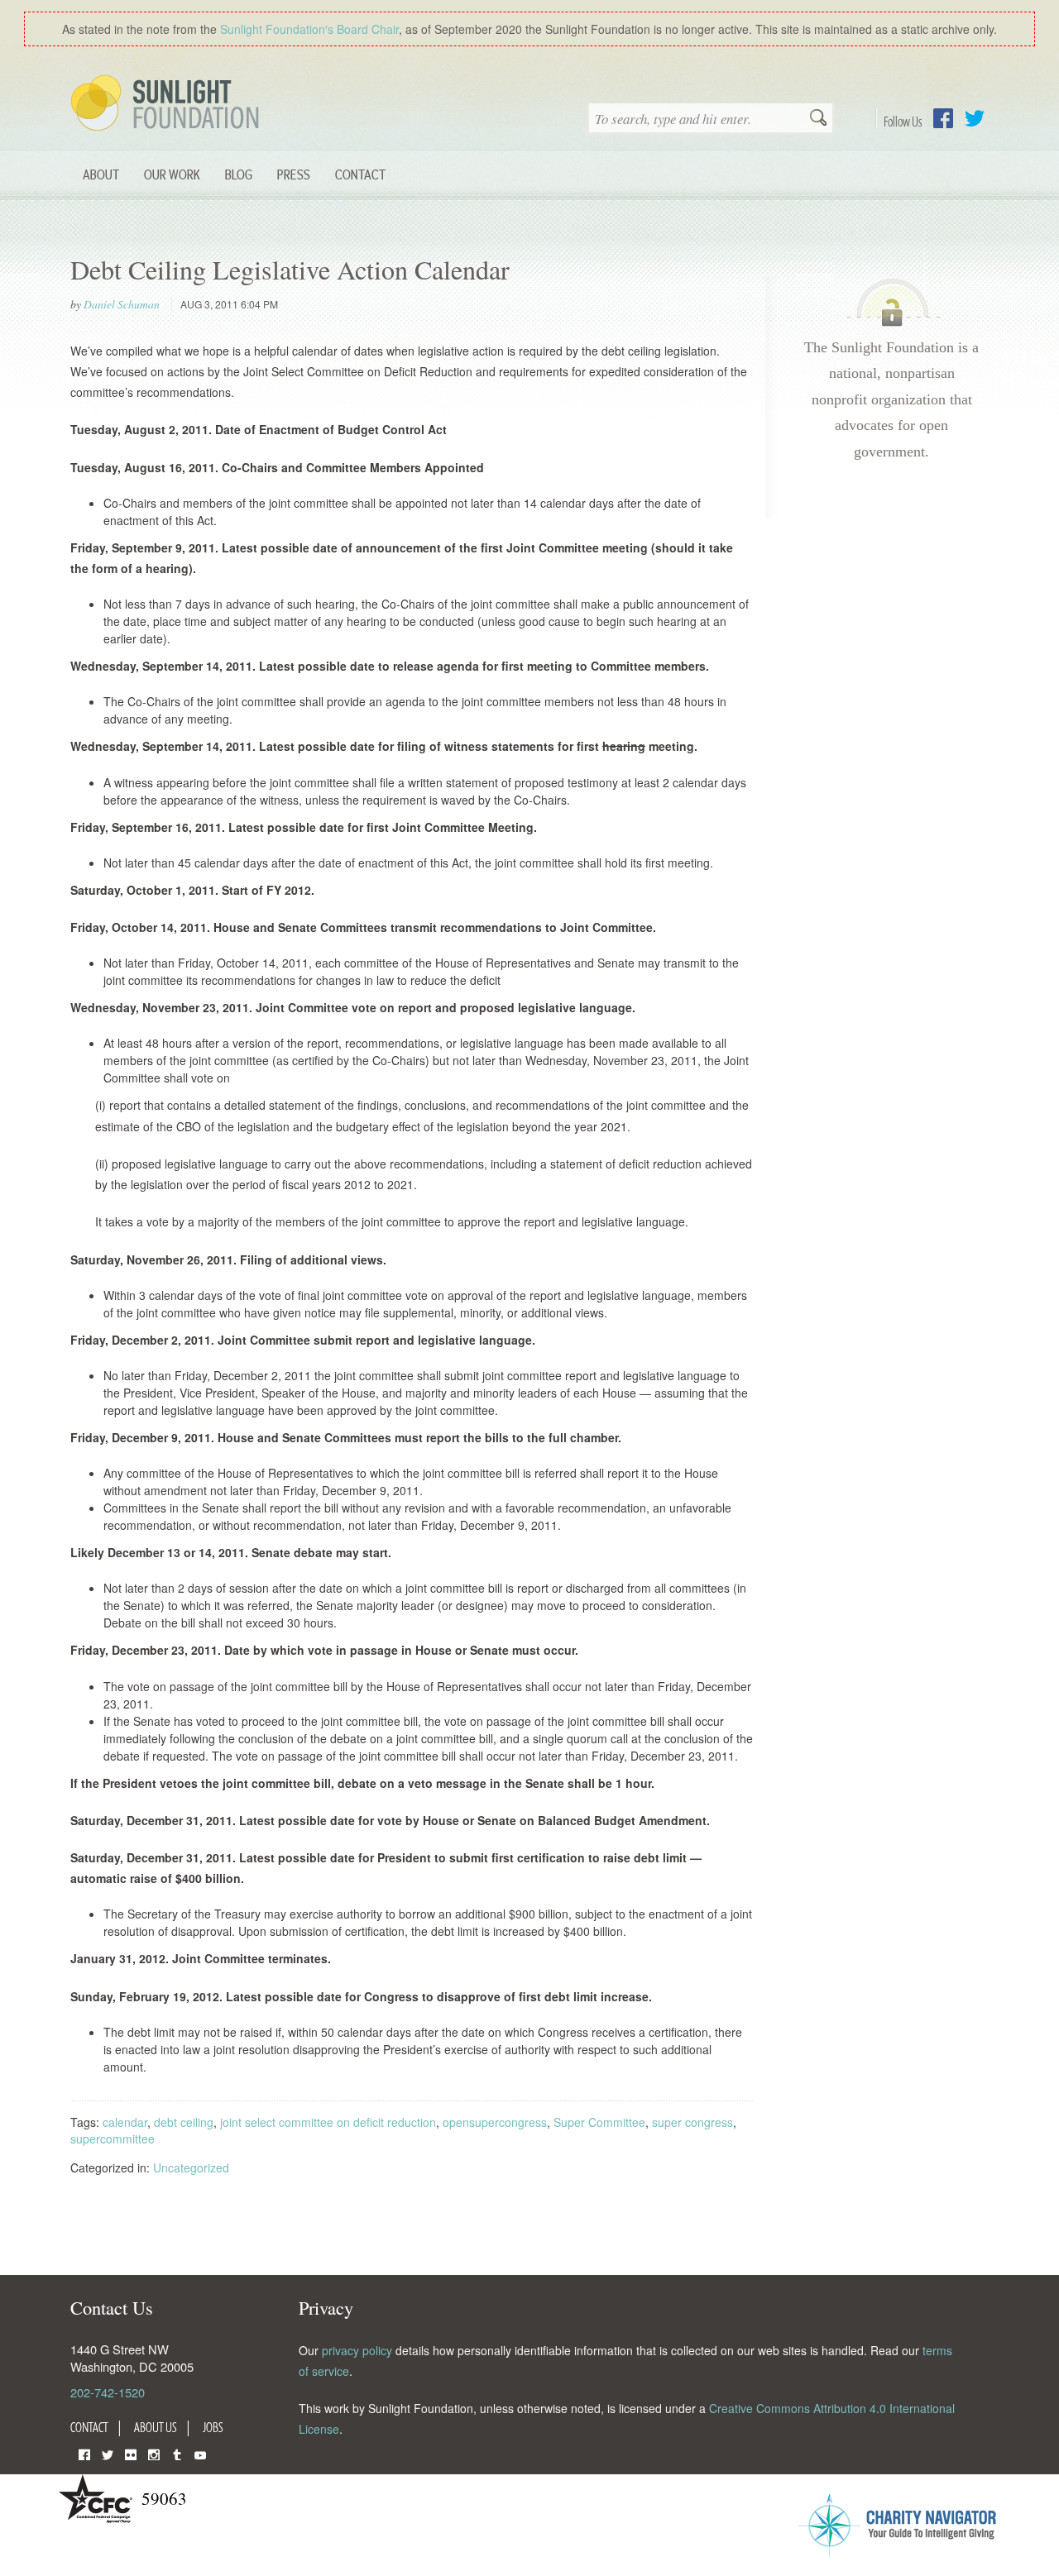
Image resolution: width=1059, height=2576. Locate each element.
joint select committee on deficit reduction (328, 2122)
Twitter (975, 118)
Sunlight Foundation (168, 104)
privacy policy (357, 2350)
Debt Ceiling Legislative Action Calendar (290, 269)
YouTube (200, 2453)
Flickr (131, 2453)
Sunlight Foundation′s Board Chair (309, 29)
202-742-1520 (108, 2392)
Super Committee (599, 2122)
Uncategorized (191, 2167)
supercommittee (113, 2139)
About (101, 174)
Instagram (154, 2453)
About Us (156, 2427)
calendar (125, 2122)
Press (294, 174)
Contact (360, 174)
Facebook (943, 118)
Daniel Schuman (122, 304)
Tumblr (177, 2453)
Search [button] (818, 119)
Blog (239, 174)
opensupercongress (495, 2122)
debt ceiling (184, 2122)
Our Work (172, 174)
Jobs (213, 2427)
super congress (692, 2122)
